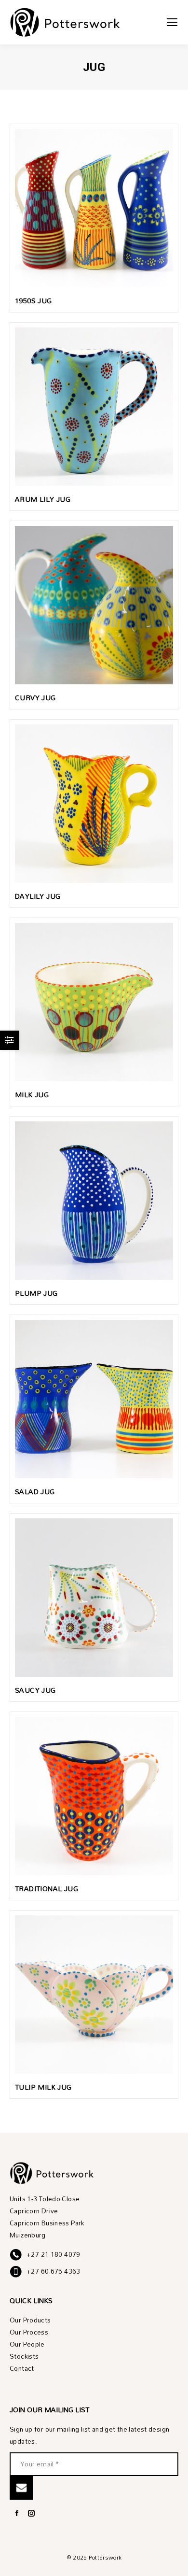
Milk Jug (32, 1095)
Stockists (24, 2357)
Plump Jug (36, 1293)
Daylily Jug (38, 896)
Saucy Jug (35, 1690)
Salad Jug (35, 1492)
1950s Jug (34, 301)
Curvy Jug (35, 698)
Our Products (30, 2320)
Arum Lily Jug (43, 499)
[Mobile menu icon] (172, 22)
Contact (22, 2369)
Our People (27, 2344)
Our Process (29, 2332)
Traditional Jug (47, 1889)
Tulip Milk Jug (43, 2087)
